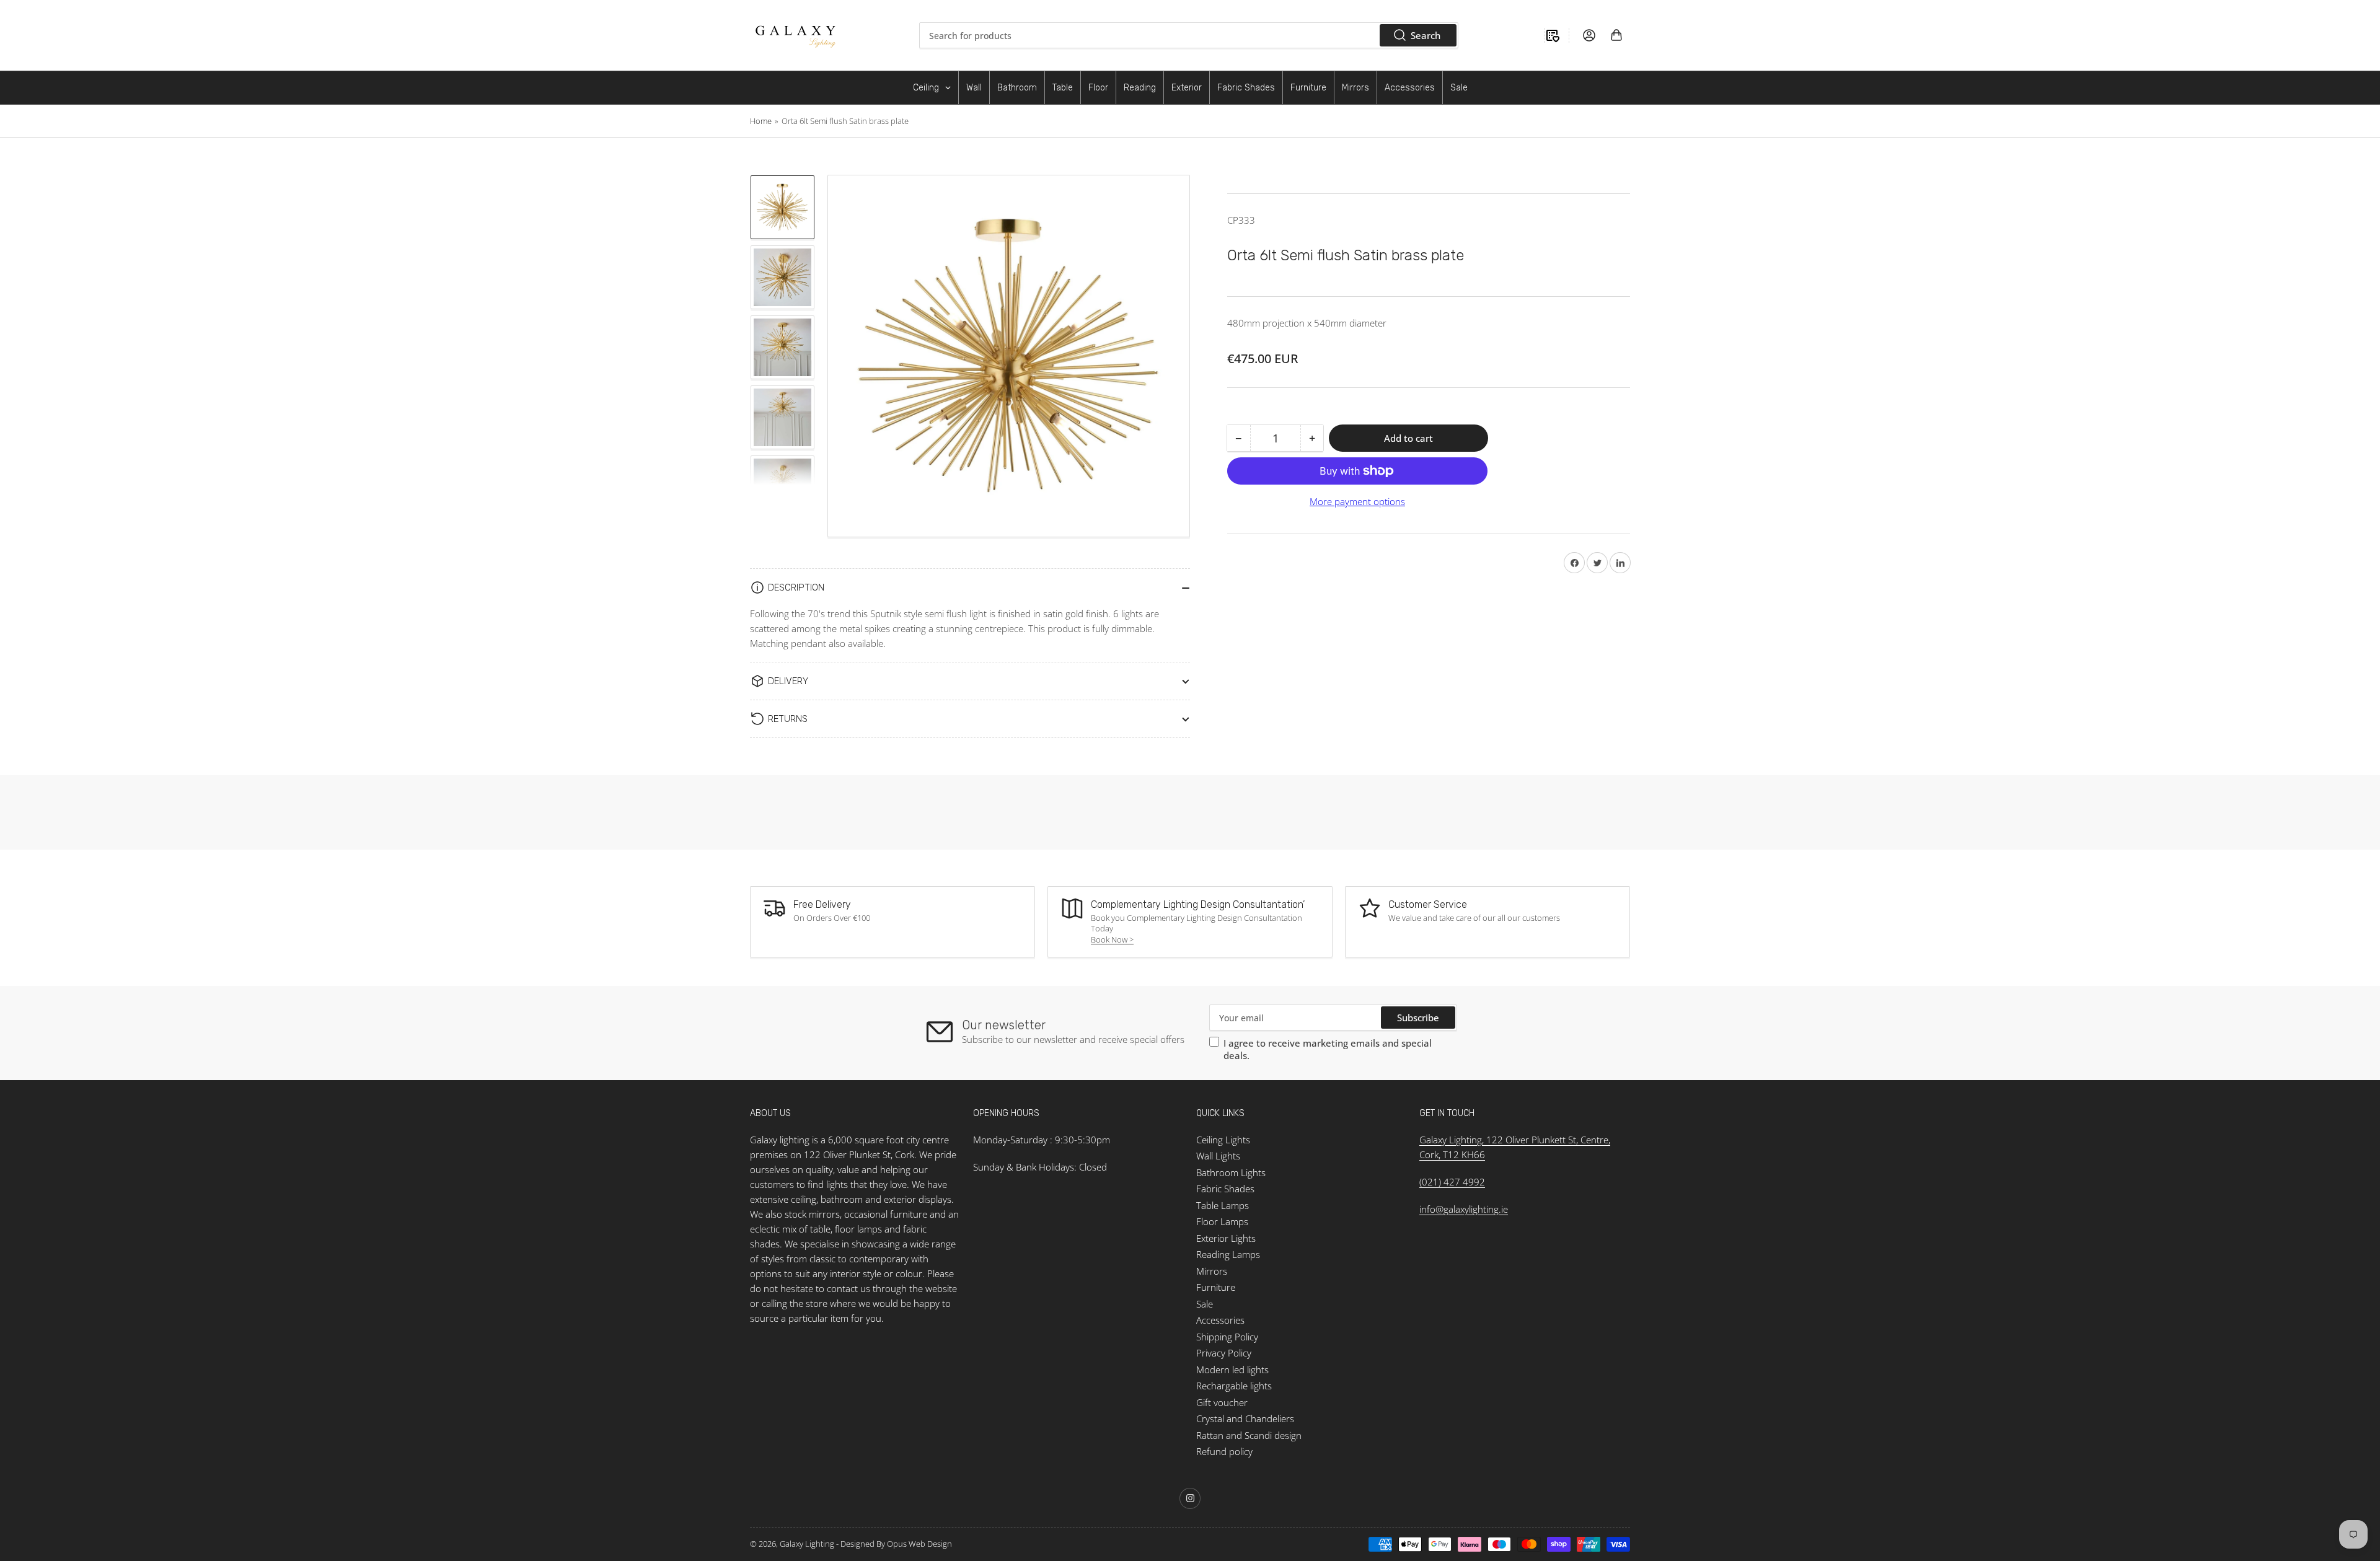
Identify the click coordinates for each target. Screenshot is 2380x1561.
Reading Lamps (1228, 1254)
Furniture (1216, 1287)
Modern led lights (1232, 1370)
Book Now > (1112, 939)
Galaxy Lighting (807, 1544)
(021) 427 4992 (1452, 1182)
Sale (1205, 1304)
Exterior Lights (1226, 1238)
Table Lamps (1223, 1205)
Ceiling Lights (1223, 1140)
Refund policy (1224, 1451)
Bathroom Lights (1231, 1172)
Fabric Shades (1225, 1189)
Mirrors (1212, 1271)
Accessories (1220, 1320)
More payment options (1357, 501)
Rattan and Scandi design (1249, 1435)
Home (761, 121)
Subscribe (1418, 1018)
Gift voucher (1222, 1402)
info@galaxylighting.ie (1464, 1209)
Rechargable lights (1234, 1386)
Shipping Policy (1227, 1337)
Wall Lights (1218, 1156)
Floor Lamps (1222, 1221)
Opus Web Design (919, 1544)
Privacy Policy (1224, 1353)
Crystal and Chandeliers (1245, 1418)
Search (1426, 35)
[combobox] (1189, 35)
